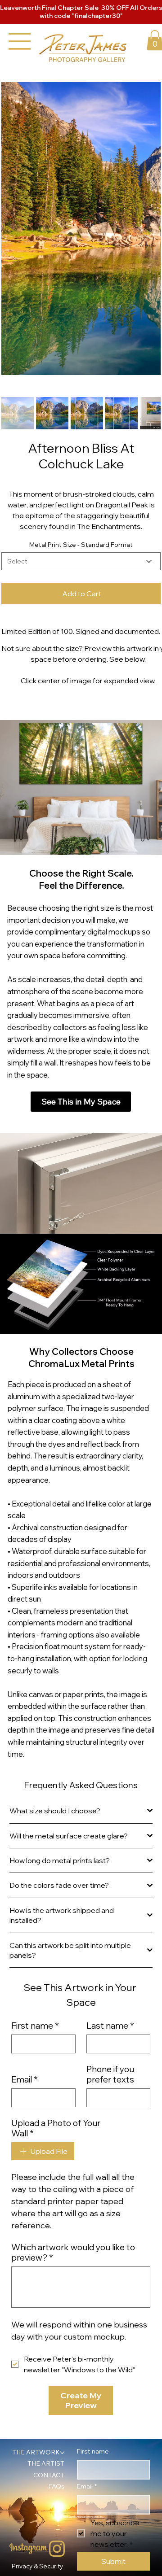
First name (35, 2148)
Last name (110, 2148)
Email (25, 2202)
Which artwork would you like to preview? (73, 2375)
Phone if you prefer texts (110, 2197)
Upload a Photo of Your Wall (56, 2251)
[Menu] (20, 41)
